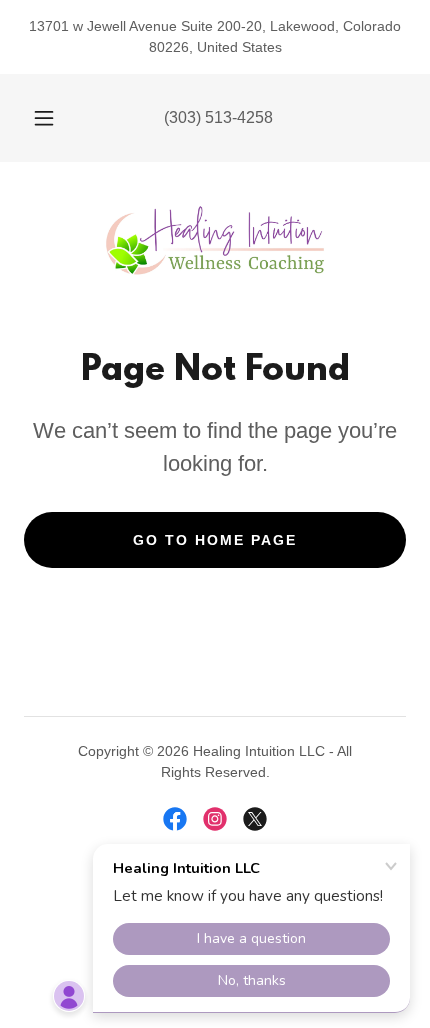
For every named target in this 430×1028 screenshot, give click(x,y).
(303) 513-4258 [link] (218, 117)
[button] (44, 118)
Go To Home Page (215, 540)
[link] (215, 241)
